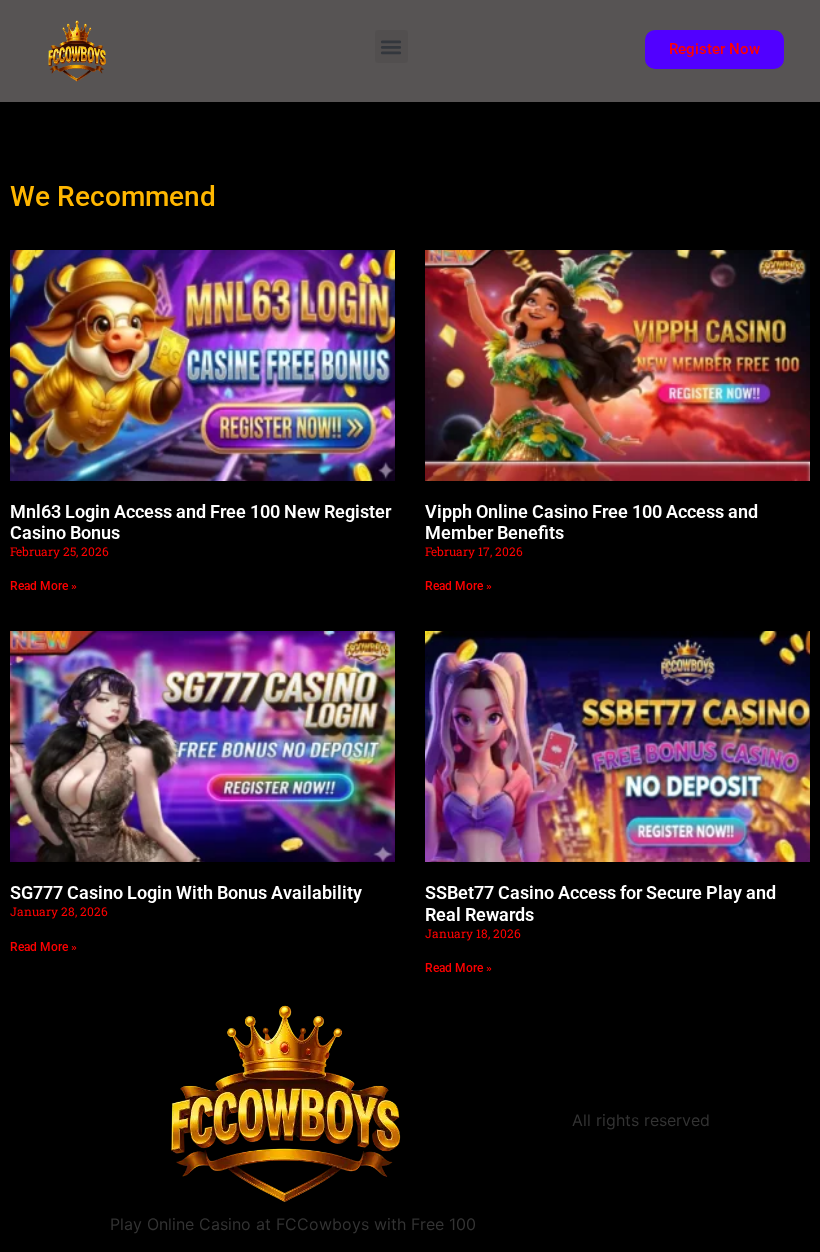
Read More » (43, 586)
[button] (391, 46)
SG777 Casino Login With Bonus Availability (186, 892)
